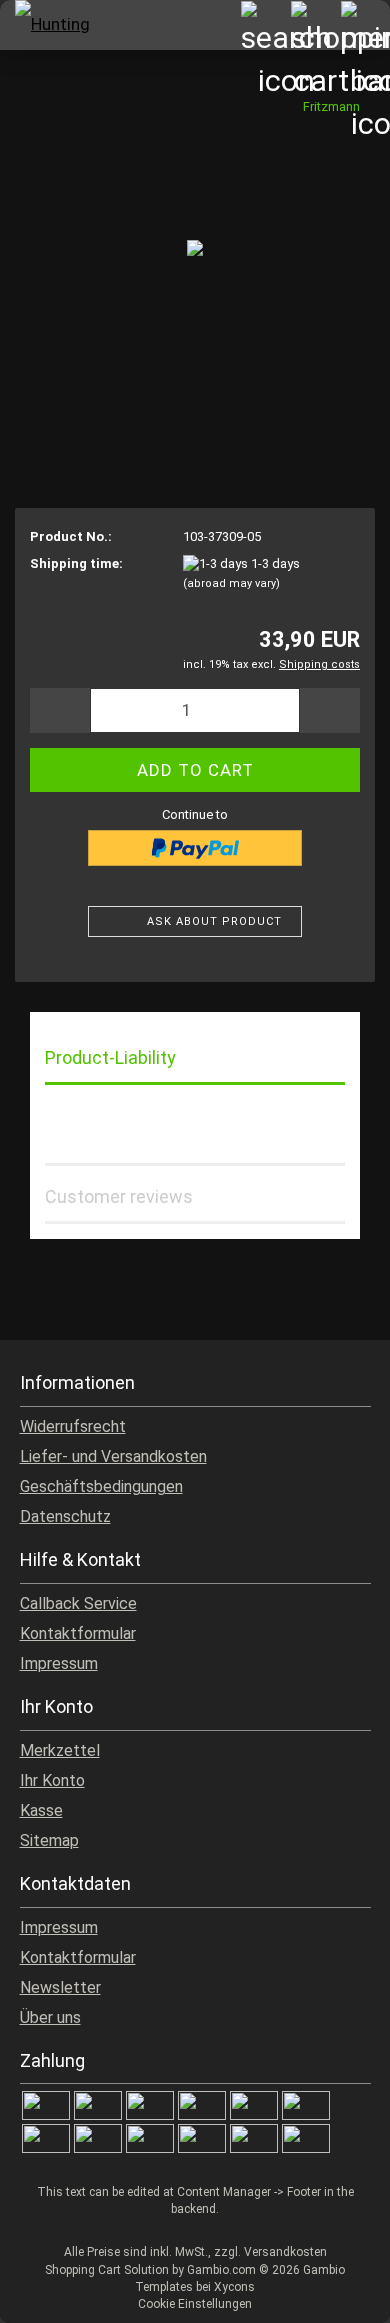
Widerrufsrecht (73, 1426)
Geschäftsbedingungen (101, 1486)
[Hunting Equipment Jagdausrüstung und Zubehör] (50, 25)
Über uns (50, 2017)
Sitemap (49, 1840)
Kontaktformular (78, 1633)
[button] (60, 710)
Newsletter (60, 1987)
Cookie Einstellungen (195, 2304)
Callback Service (78, 1603)
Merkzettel (60, 1750)
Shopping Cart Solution (107, 2270)
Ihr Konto (52, 1780)
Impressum (59, 1663)
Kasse (41, 1810)
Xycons (234, 2287)
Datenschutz (65, 1516)
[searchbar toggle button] (265, 25)
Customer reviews (119, 1196)
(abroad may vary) (231, 583)
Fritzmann (331, 106)
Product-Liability (110, 1057)
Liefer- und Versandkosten (113, 1456)
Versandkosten (285, 2252)
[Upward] (335, 2293)
